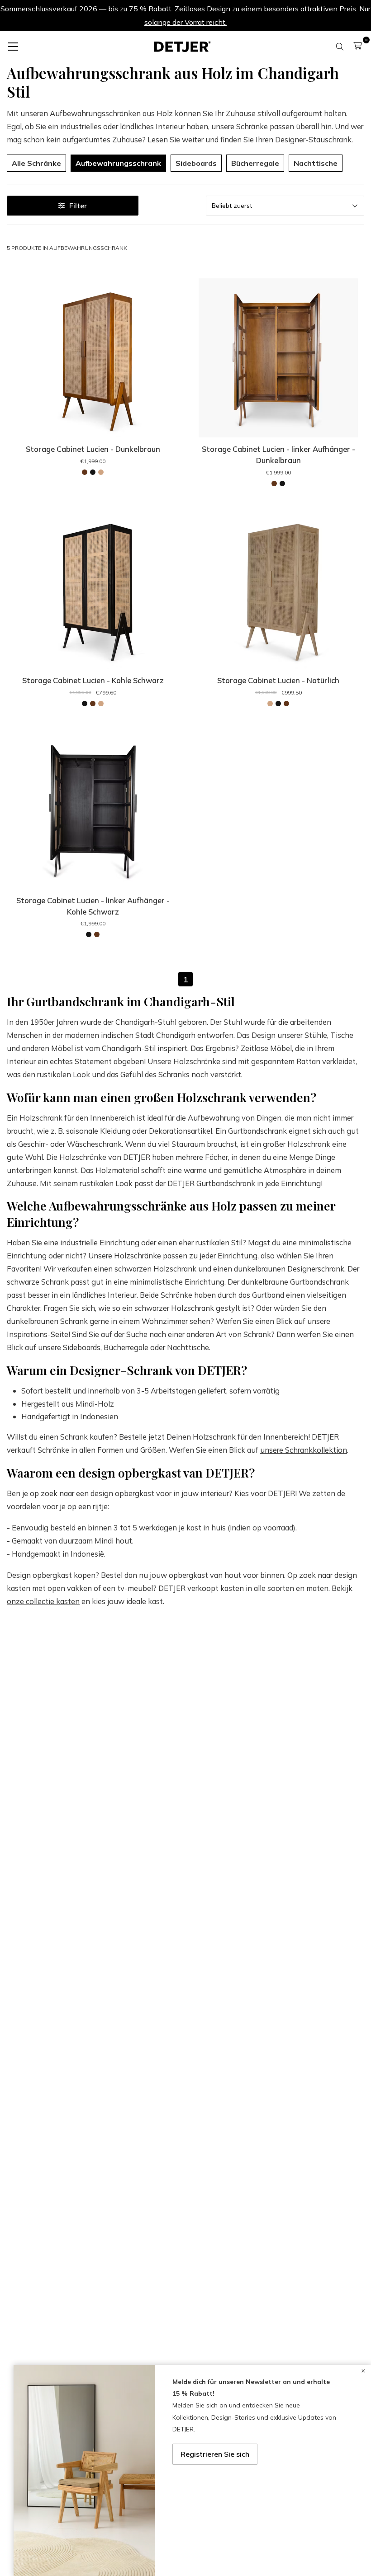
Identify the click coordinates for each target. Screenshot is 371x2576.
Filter (78, 206)
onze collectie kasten (43, 1601)
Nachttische (316, 163)
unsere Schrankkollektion (304, 1450)
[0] (358, 46)
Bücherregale (255, 163)
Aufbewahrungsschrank (118, 163)
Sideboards (196, 163)
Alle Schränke (36, 163)
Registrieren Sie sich (215, 2454)
